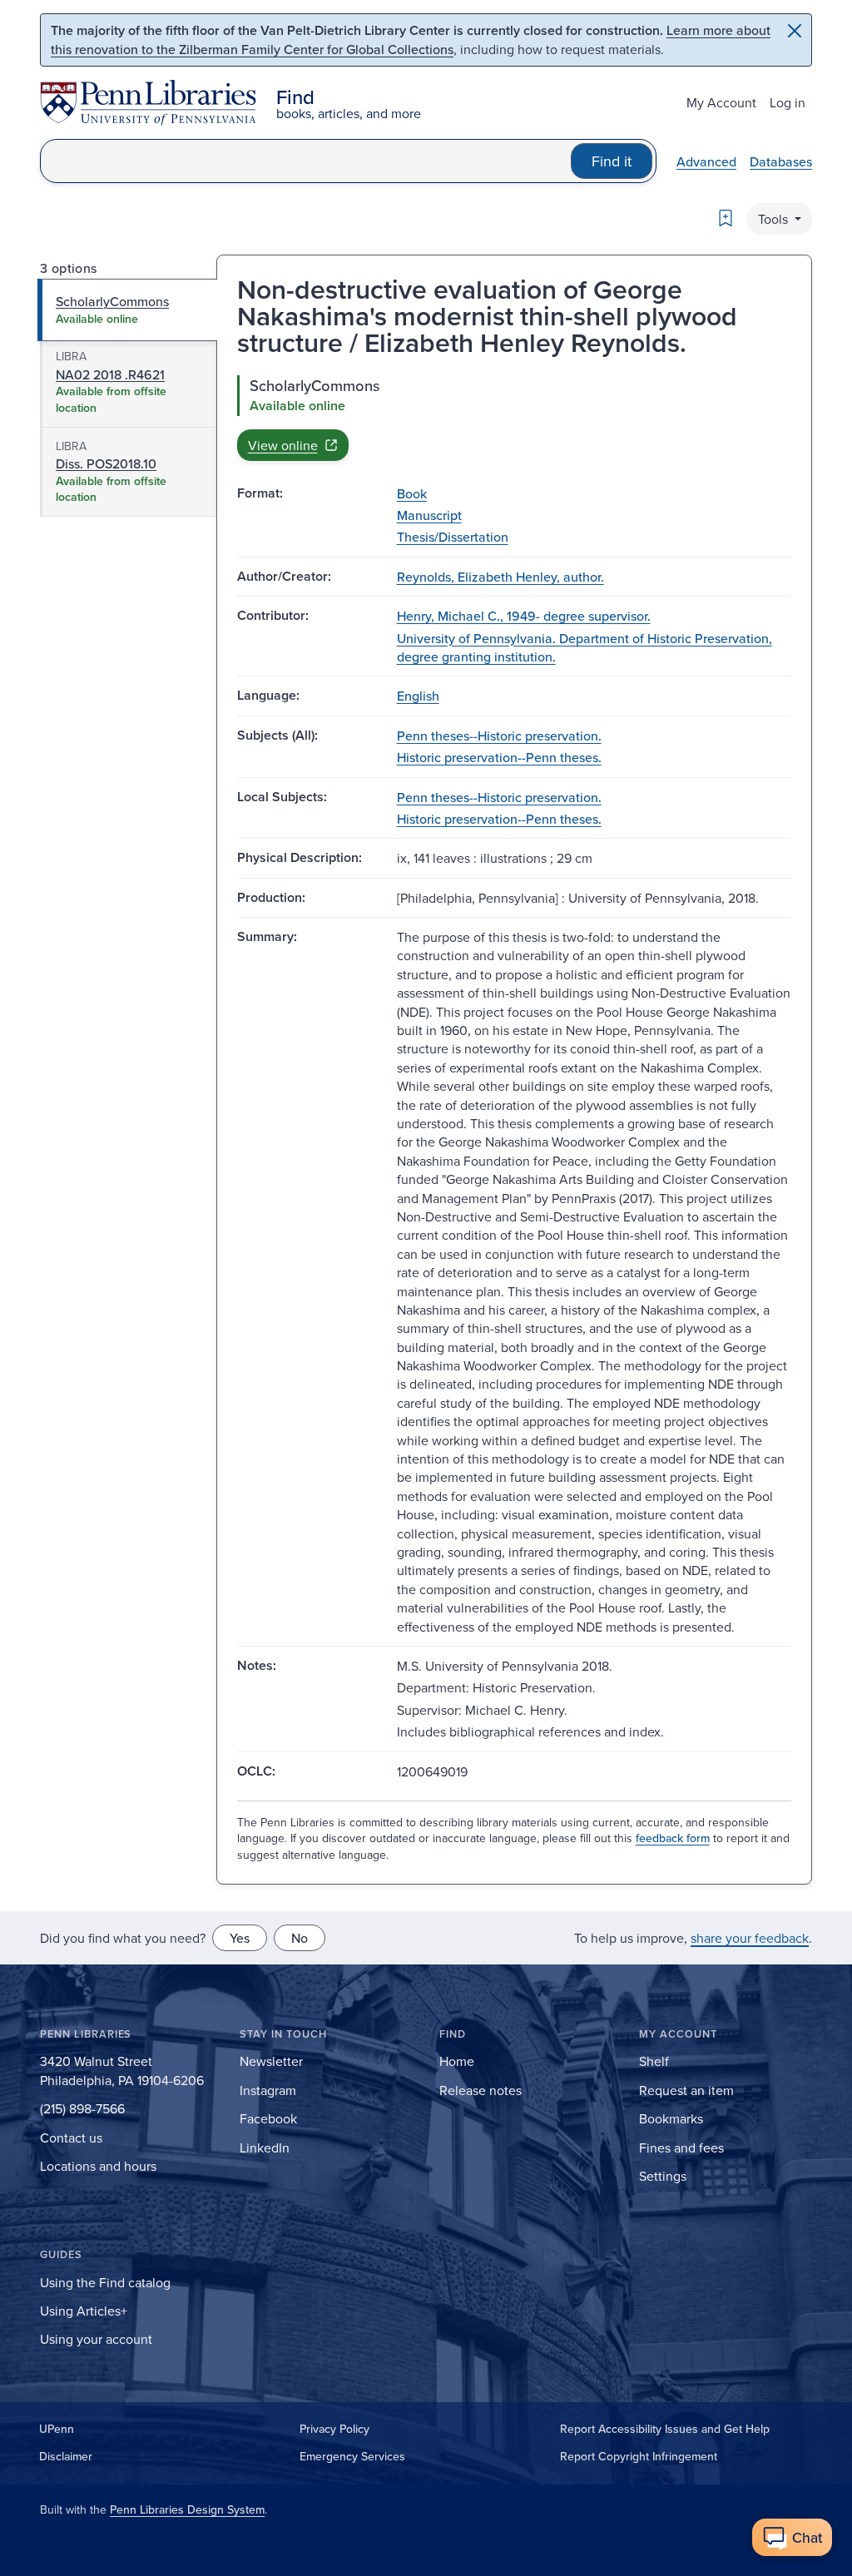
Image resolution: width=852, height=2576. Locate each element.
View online (283, 445)
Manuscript (429, 515)
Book (412, 493)
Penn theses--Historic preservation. (499, 736)
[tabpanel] (514, 418)
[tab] (128, 310)
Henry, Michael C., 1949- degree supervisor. (524, 616)
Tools (775, 219)
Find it (612, 161)
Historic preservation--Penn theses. (499, 757)
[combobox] (306, 161)
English (418, 696)
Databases (781, 161)
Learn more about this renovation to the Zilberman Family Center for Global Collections (411, 40)
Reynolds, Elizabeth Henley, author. (500, 577)
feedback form (673, 1838)
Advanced (706, 161)
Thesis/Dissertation (453, 537)
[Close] (795, 31)
